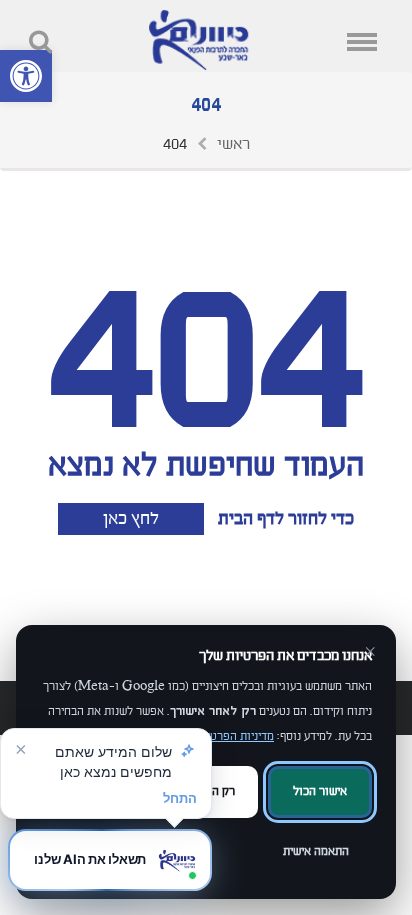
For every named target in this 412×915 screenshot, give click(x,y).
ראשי (233, 144)
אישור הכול (320, 791)
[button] (26, 76)
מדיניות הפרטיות (235, 736)
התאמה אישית (316, 851)
